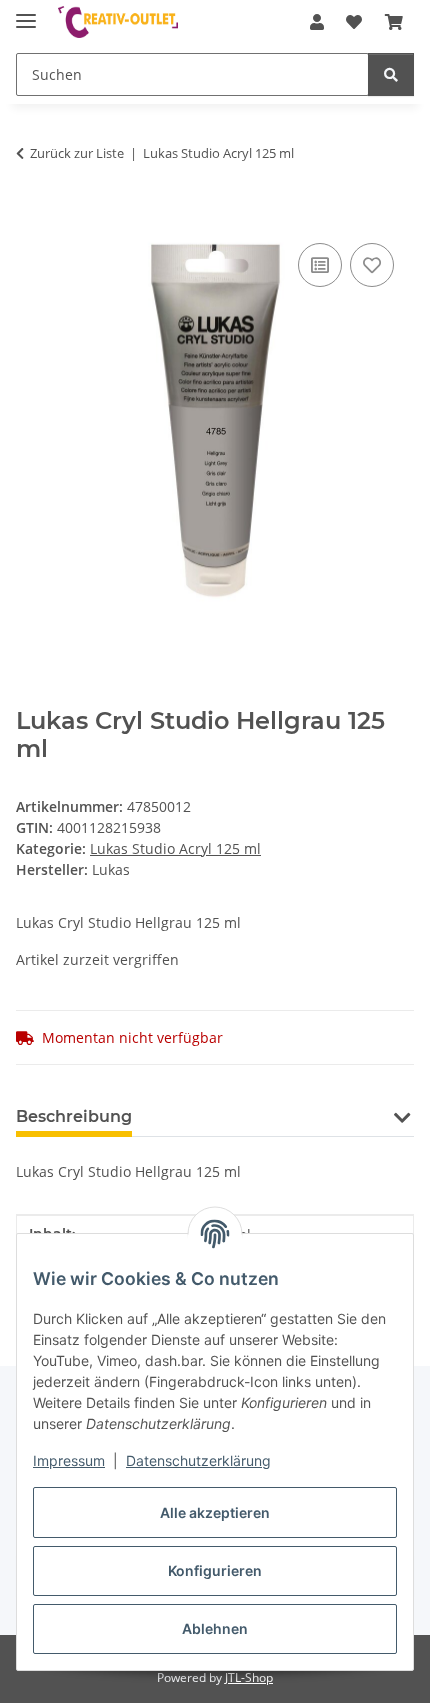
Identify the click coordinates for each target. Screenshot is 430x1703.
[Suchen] (391, 74)
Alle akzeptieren (215, 1512)
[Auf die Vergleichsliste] (320, 265)
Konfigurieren (215, 1570)
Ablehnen (215, 1628)
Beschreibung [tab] (74, 1116)
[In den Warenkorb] (32, 216)
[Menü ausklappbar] (26, 12)
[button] (317, 22)
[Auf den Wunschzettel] (372, 265)
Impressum (69, 1460)
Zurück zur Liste (77, 153)
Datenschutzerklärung (198, 1460)
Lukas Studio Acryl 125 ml (175, 848)
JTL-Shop (249, 1677)
